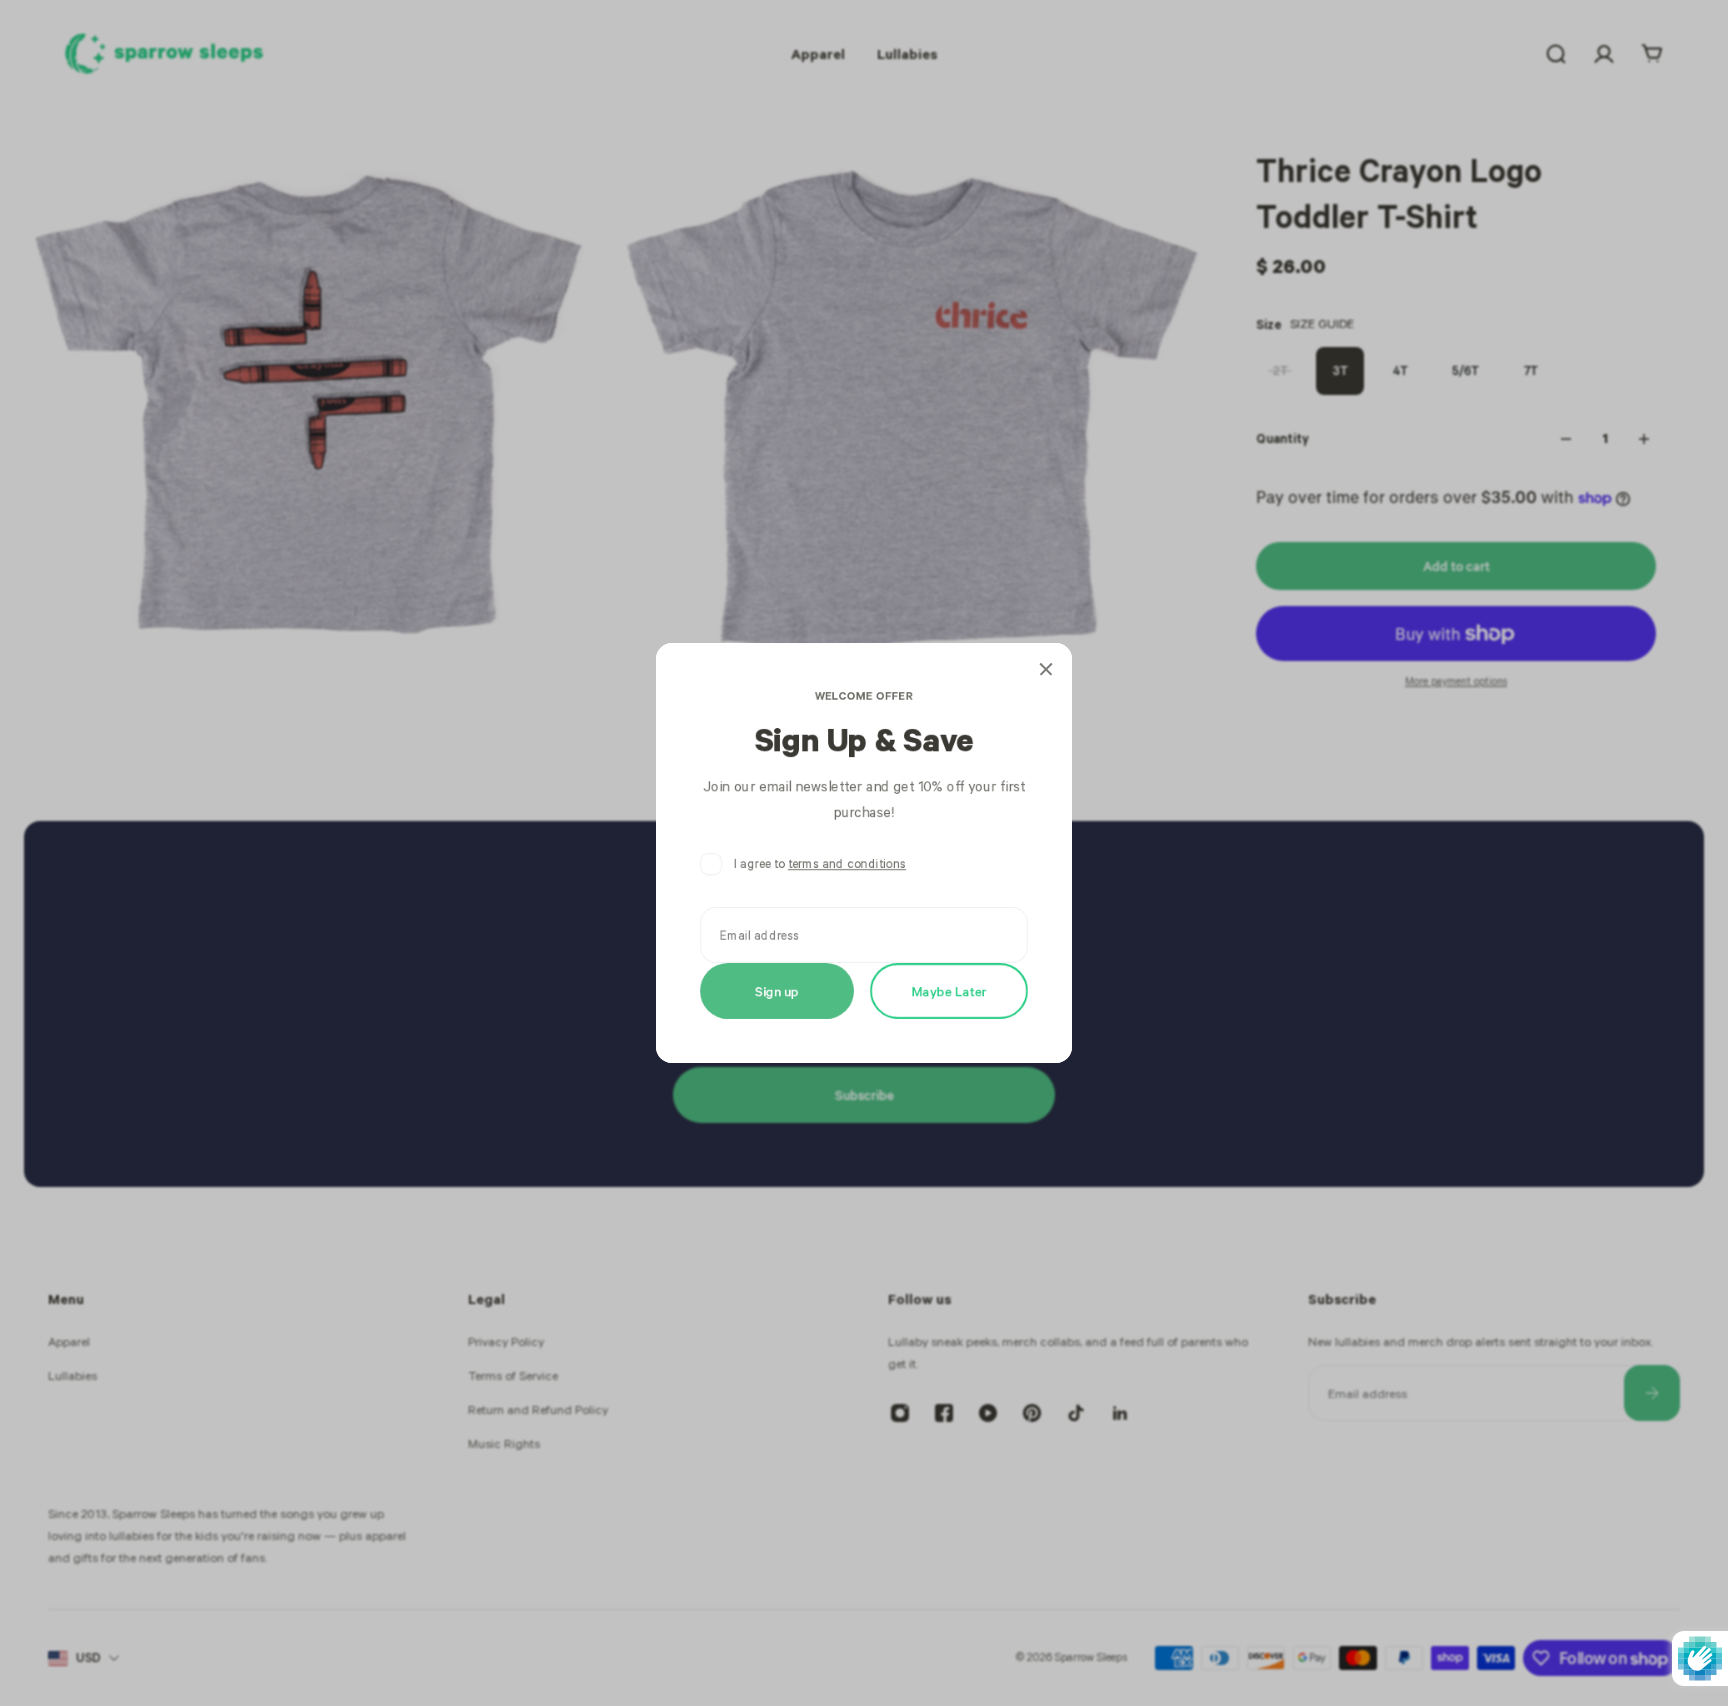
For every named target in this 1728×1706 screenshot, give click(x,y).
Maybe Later (949, 990)
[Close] (1046, 669)
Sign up (777, 990)
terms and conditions (847, 863)
